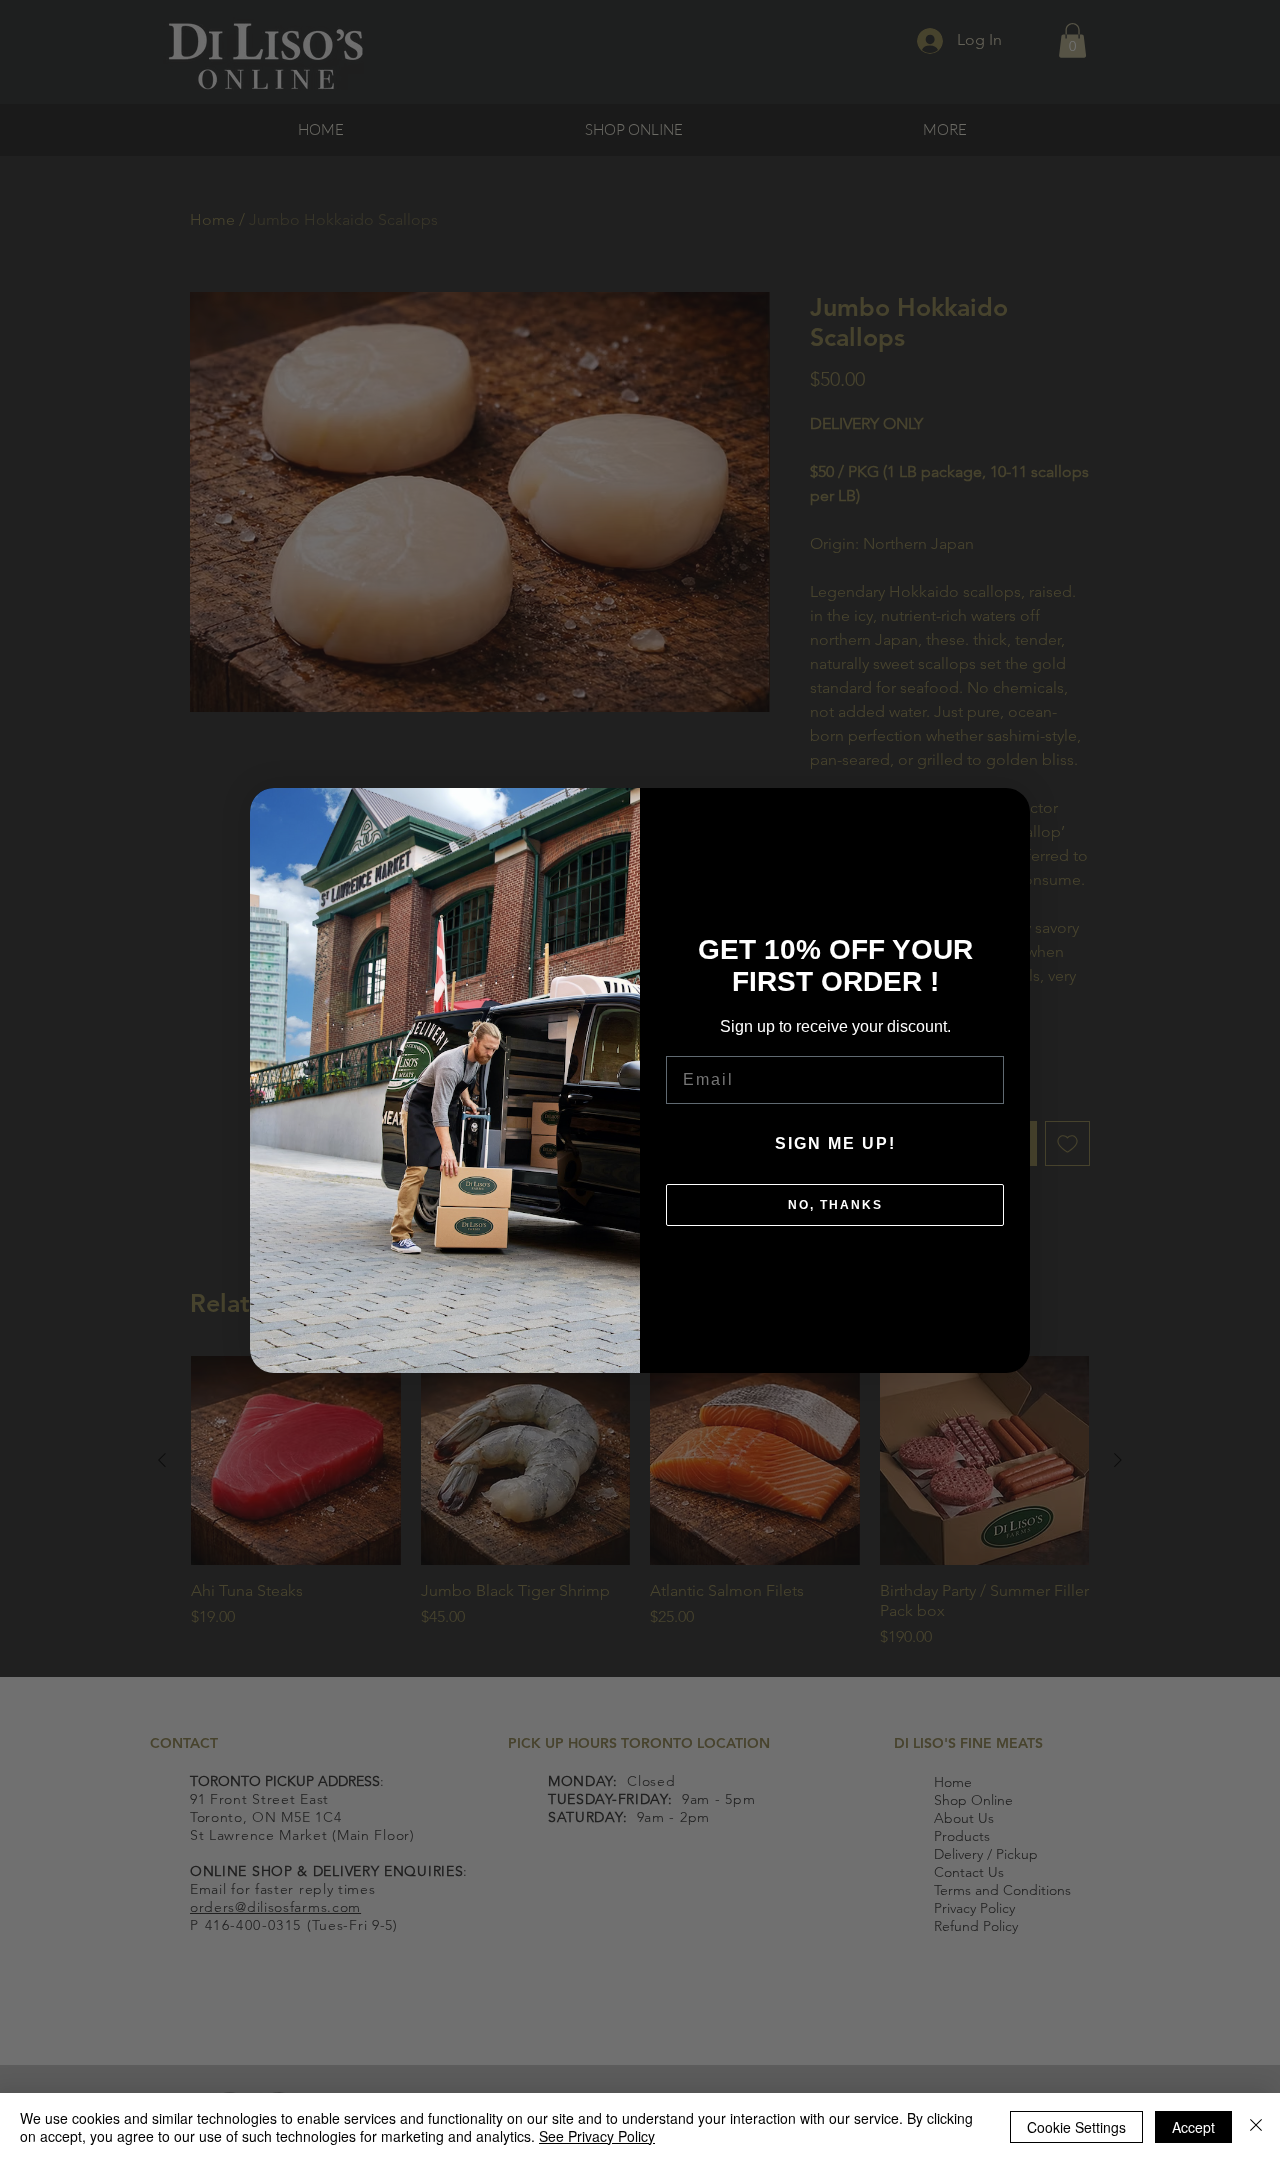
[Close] (1256, 2127)
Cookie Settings (1076, 2127)
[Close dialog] (1005, 813)
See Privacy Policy (597, 2136)
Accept (1193, 2127)
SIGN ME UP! (835, 1143)
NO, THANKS (835, 1205)
